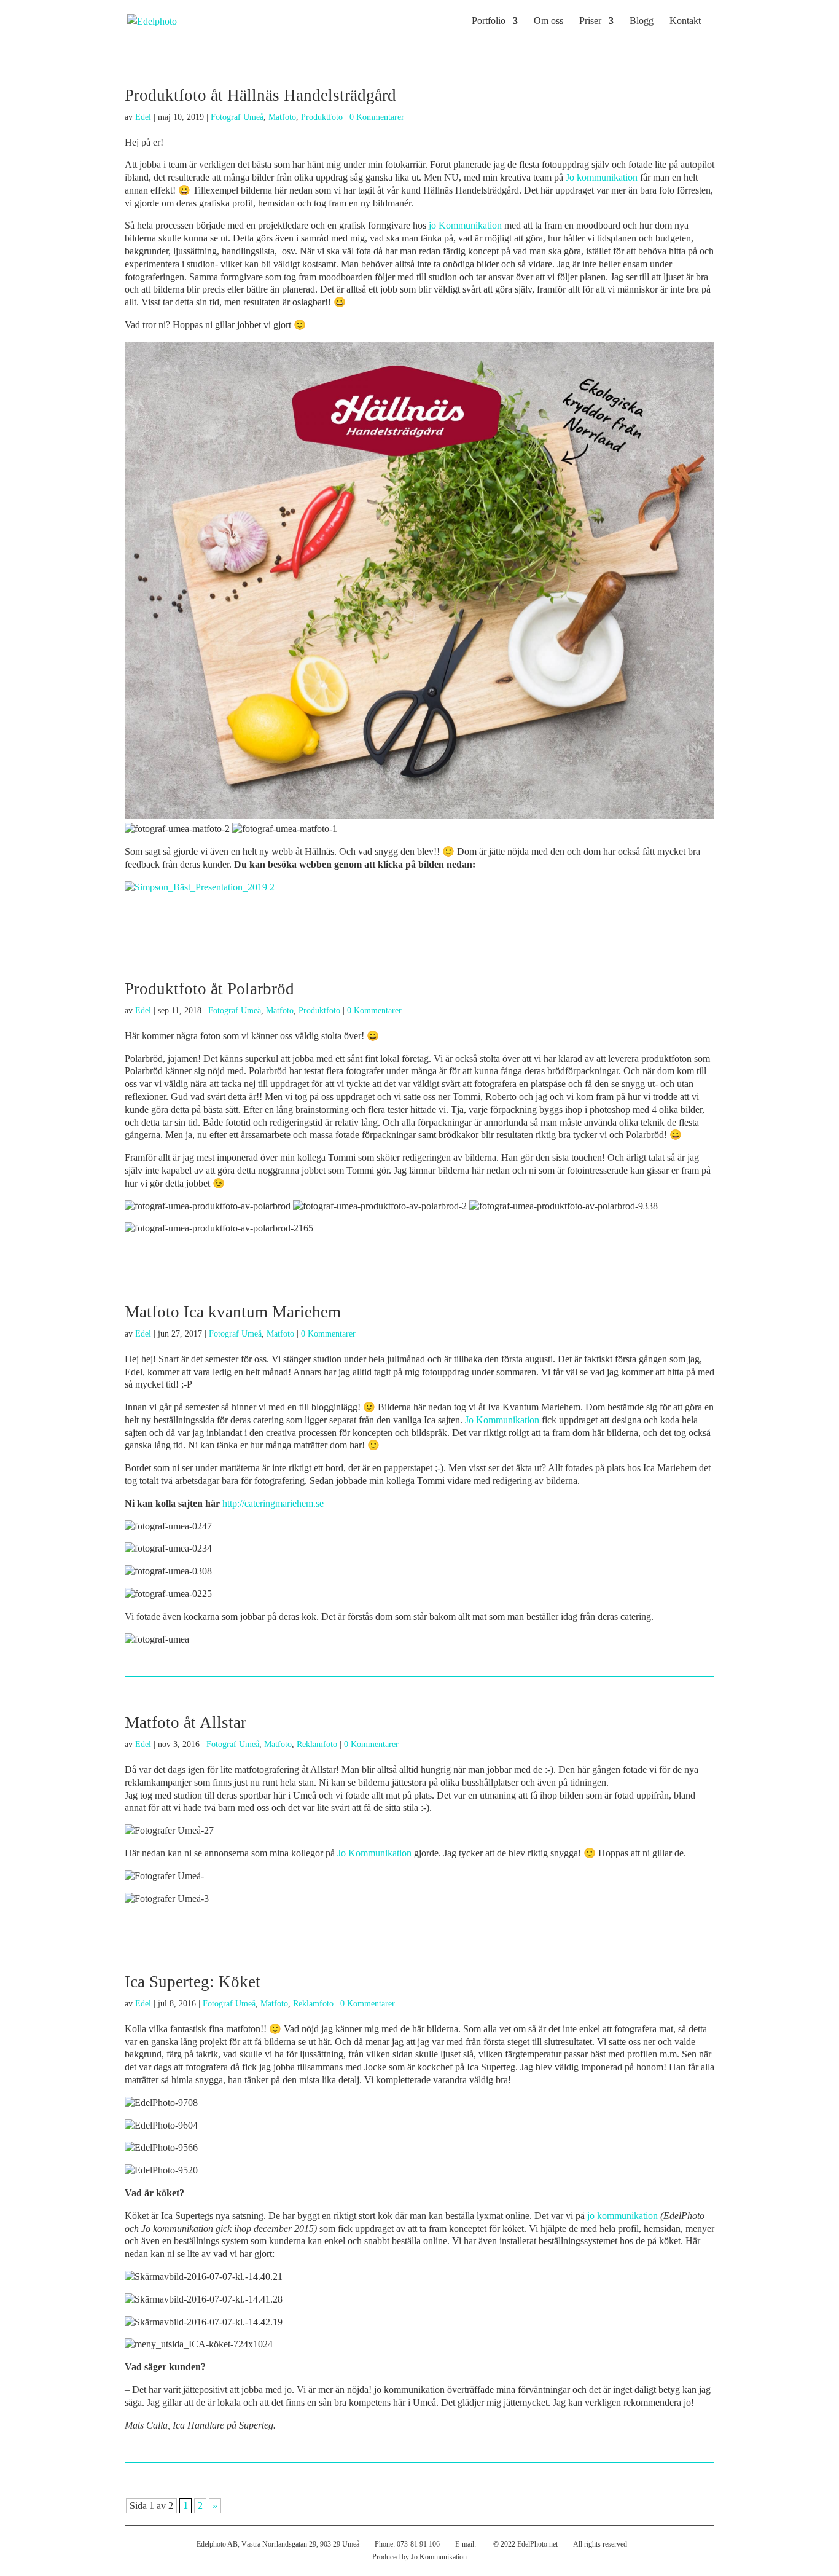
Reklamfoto (317, 1744)
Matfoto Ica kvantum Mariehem (233, 1312)
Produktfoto (322, 117)
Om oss (548, 21)
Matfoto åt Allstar (185, 1722)
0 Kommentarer (377, 117)
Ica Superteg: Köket (193, 1982)
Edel (143, 117)
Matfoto (282, 117)
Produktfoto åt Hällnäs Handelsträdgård (260, 95)
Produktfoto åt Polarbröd (209, 989)
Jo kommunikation (602, 177)
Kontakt (685, 21)
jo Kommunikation (465, 225)
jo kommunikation (622, 2216)
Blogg (642, 21)
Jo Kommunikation (502, 1420)
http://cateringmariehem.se (273, 1503)
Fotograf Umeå (237, 117)
